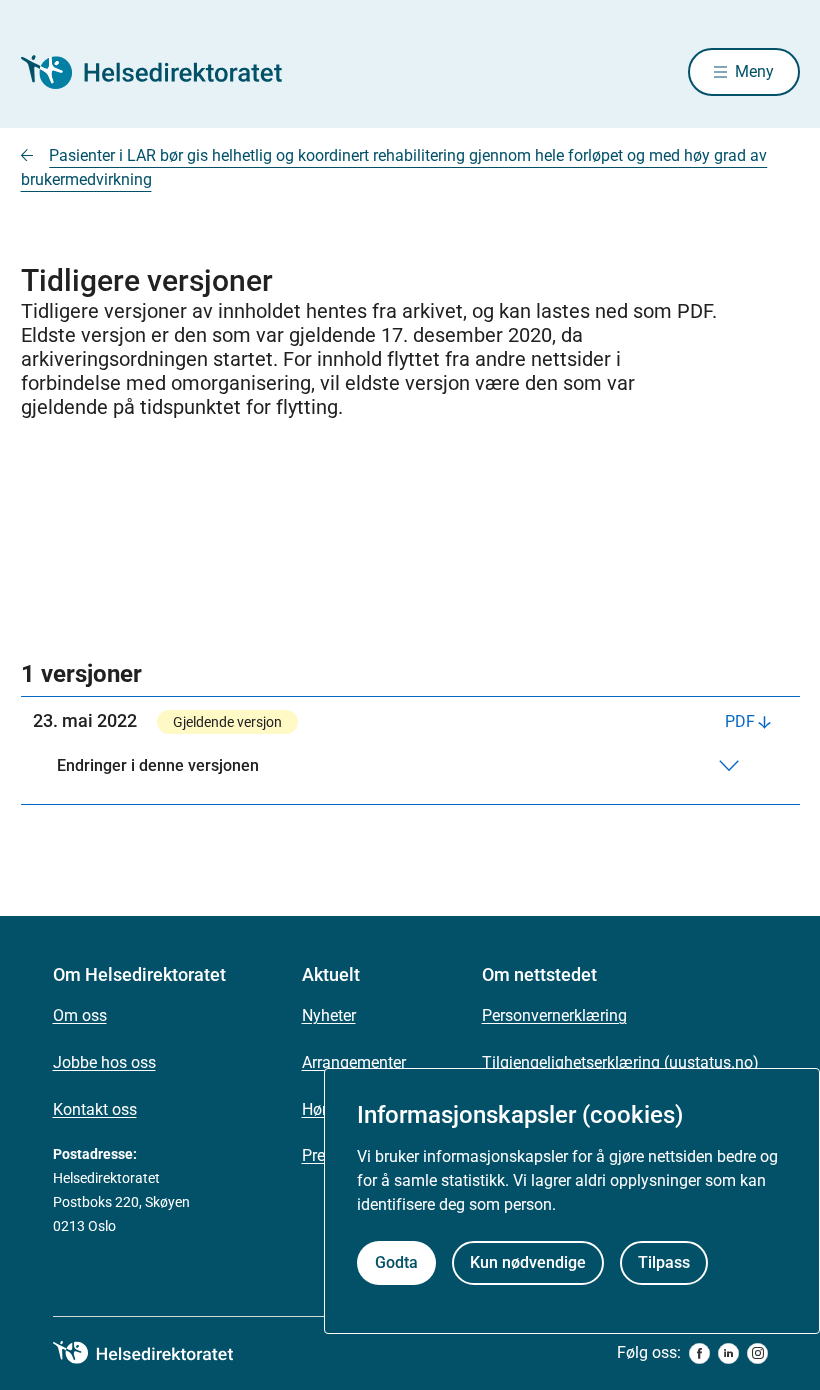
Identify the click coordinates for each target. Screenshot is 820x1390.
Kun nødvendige (528, 1262)
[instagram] (757, 1353)
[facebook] (699, 1353)
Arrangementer (354, 1062)
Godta (396, 1262)
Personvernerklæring (554, 1015)
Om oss (80, 1015)
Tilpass (664, 1262)
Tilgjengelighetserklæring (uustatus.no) (620, 1062)
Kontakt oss (95, 1109)
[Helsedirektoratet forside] (165, 72)
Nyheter (329, 1015)
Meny (754, 71)
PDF (740, 721)
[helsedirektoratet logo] (157, 1353)
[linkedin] (728, 1353)
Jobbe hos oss (104, 1062)
